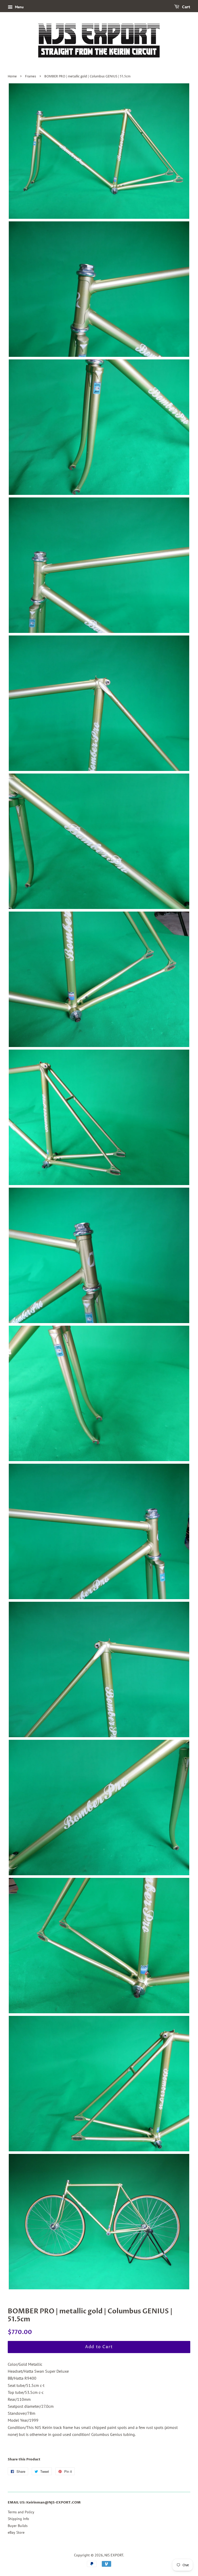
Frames (31, 77)
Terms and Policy (21, 2512)
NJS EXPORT (114, 2555)
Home (12, 77)
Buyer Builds (18, 2526)
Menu (19, 7)
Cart (186, 7)
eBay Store (16, 2532)
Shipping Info (18, 2519)
